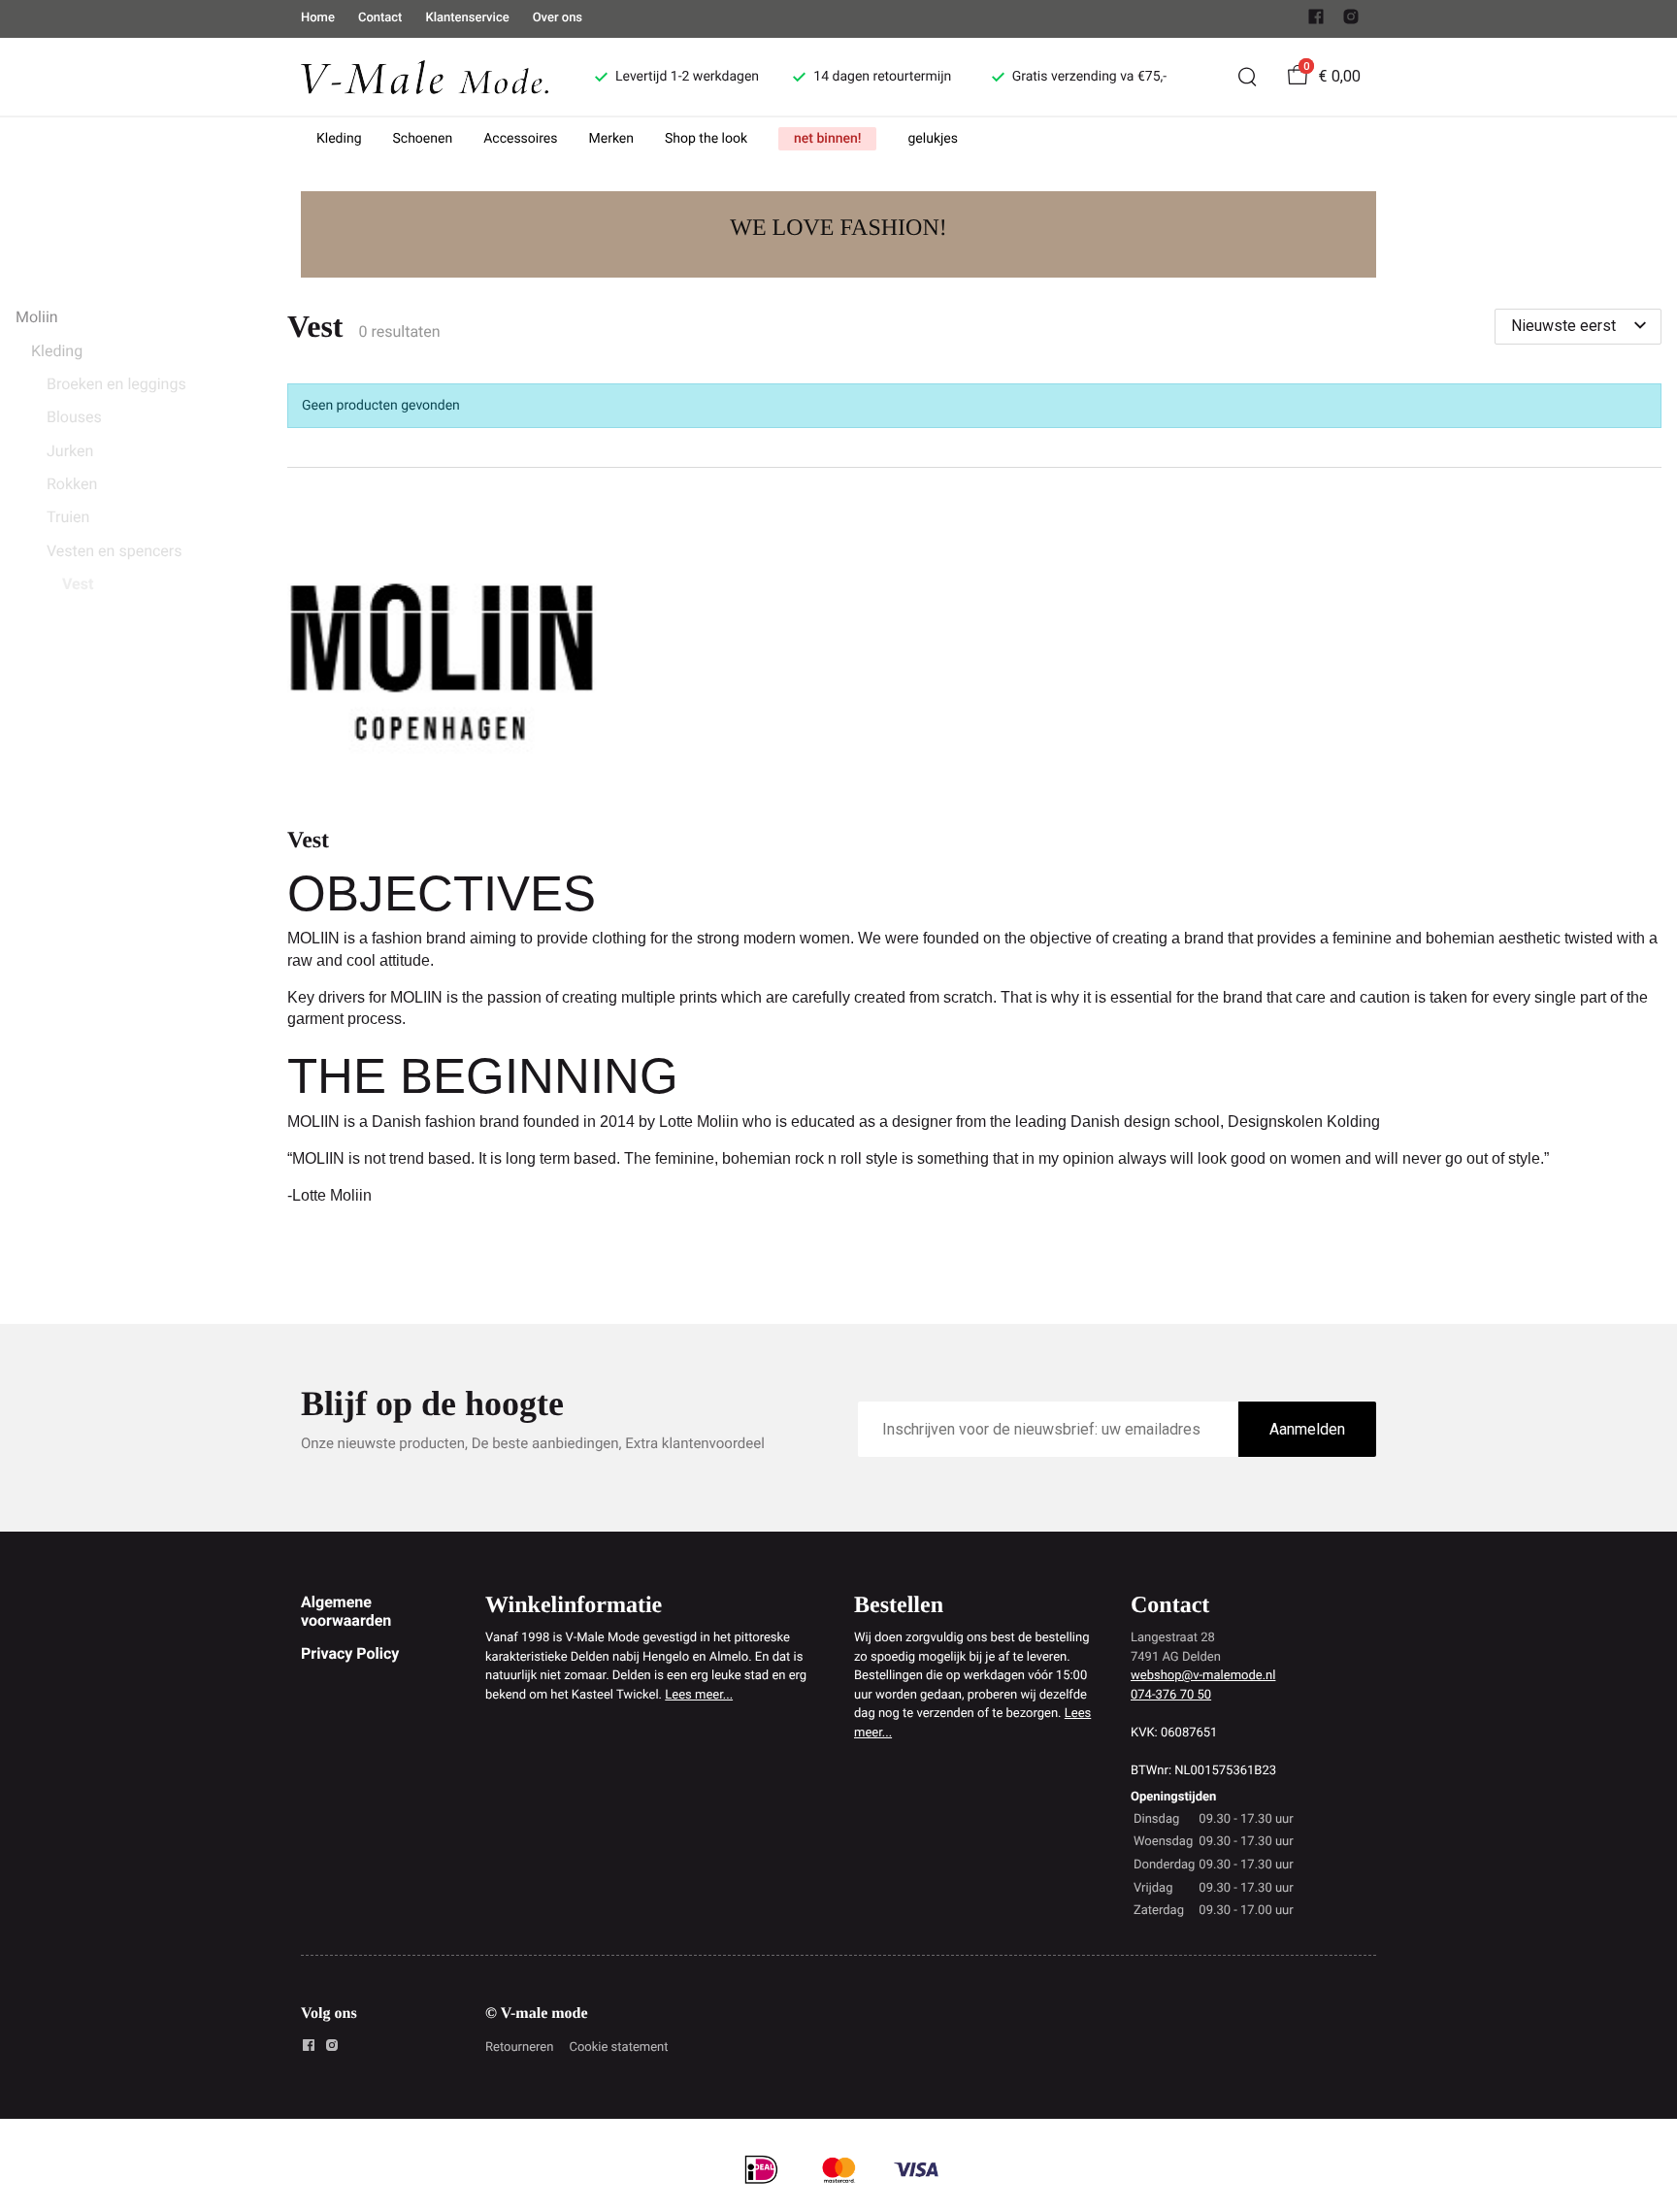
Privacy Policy (350, 1653)
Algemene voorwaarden (346, 1611)
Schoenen (423, 139)
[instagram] (1351, 21)
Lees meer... (699, 1695)
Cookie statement (618, 2047)
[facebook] (1316, 21)
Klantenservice (467, 18)
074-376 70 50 (1171, 1695)
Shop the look (706, 139)
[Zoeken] (1247, 77)
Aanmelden (1307, 1429)
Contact (380, 18)
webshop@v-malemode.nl (1203, 1676)
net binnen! (827, 139)
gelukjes (933, 139)
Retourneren (519, 2047)
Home (318, 18)
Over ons (558, 18)
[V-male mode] (425, 76)
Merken (612, 139)
